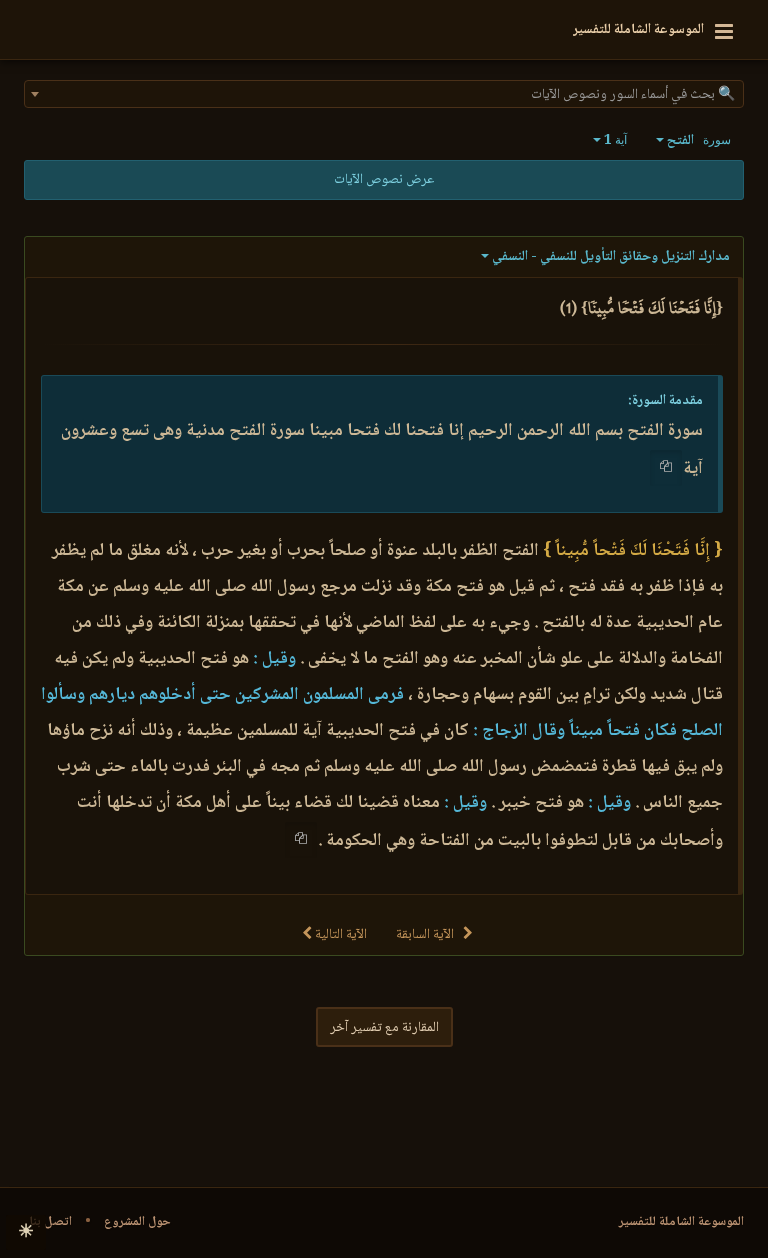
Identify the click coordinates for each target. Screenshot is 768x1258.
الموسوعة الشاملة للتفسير (681, 1222)
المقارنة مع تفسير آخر (384, 1028)
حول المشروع (137, 1222)
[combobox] (384, 94)
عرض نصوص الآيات (384, 180)
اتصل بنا (50, 1222)
